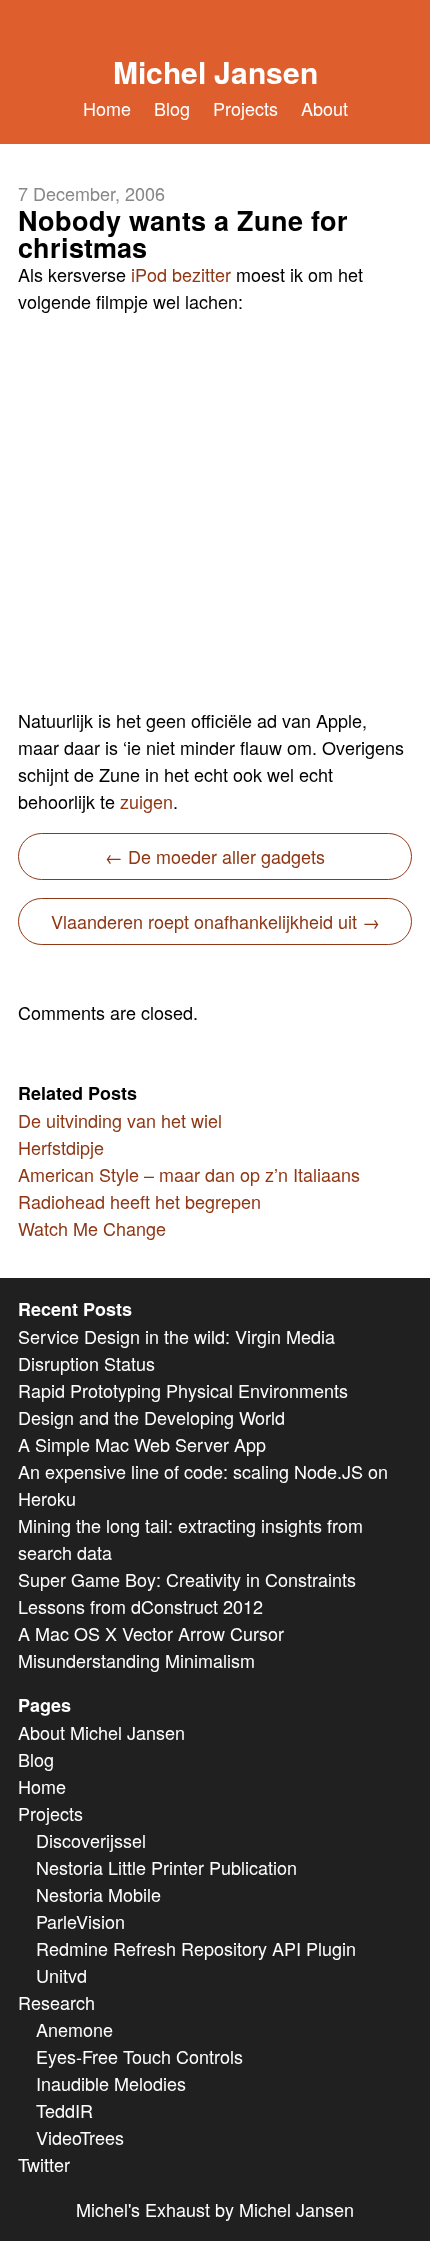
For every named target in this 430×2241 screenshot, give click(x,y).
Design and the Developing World (151, 1417)
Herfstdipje (61, 1147)
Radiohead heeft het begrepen (139, 1201)
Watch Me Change (92, 1228)
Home (107, 108)
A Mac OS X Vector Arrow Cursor (151, 1633)
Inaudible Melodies (111, 2083)
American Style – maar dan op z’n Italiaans (189, 1174)
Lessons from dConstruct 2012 (140, 1606)
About (324, 108)
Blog (172, 108)
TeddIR (64, 2110)
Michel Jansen (215, 71)
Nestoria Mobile (98, 1894)
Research (56, 2002)
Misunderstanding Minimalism (136, 1660)
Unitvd (61, 1975)
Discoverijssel (91, 1840)
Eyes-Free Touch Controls (139, 2056)
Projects (245, 108)
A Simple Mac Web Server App (142, 1444)
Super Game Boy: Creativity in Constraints (187, 1579)
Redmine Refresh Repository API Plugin (196, 1948)
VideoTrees (80, 2137)
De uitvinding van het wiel (120, 1120)
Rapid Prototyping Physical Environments (183, 1390)
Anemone (74, 2029)
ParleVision (80, 1921)
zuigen (146, 801)
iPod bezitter (181, 274)
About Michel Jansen (101, 1732)
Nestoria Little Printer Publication (166, 1867)
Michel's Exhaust (143, 2209)
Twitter (44, 2164)
